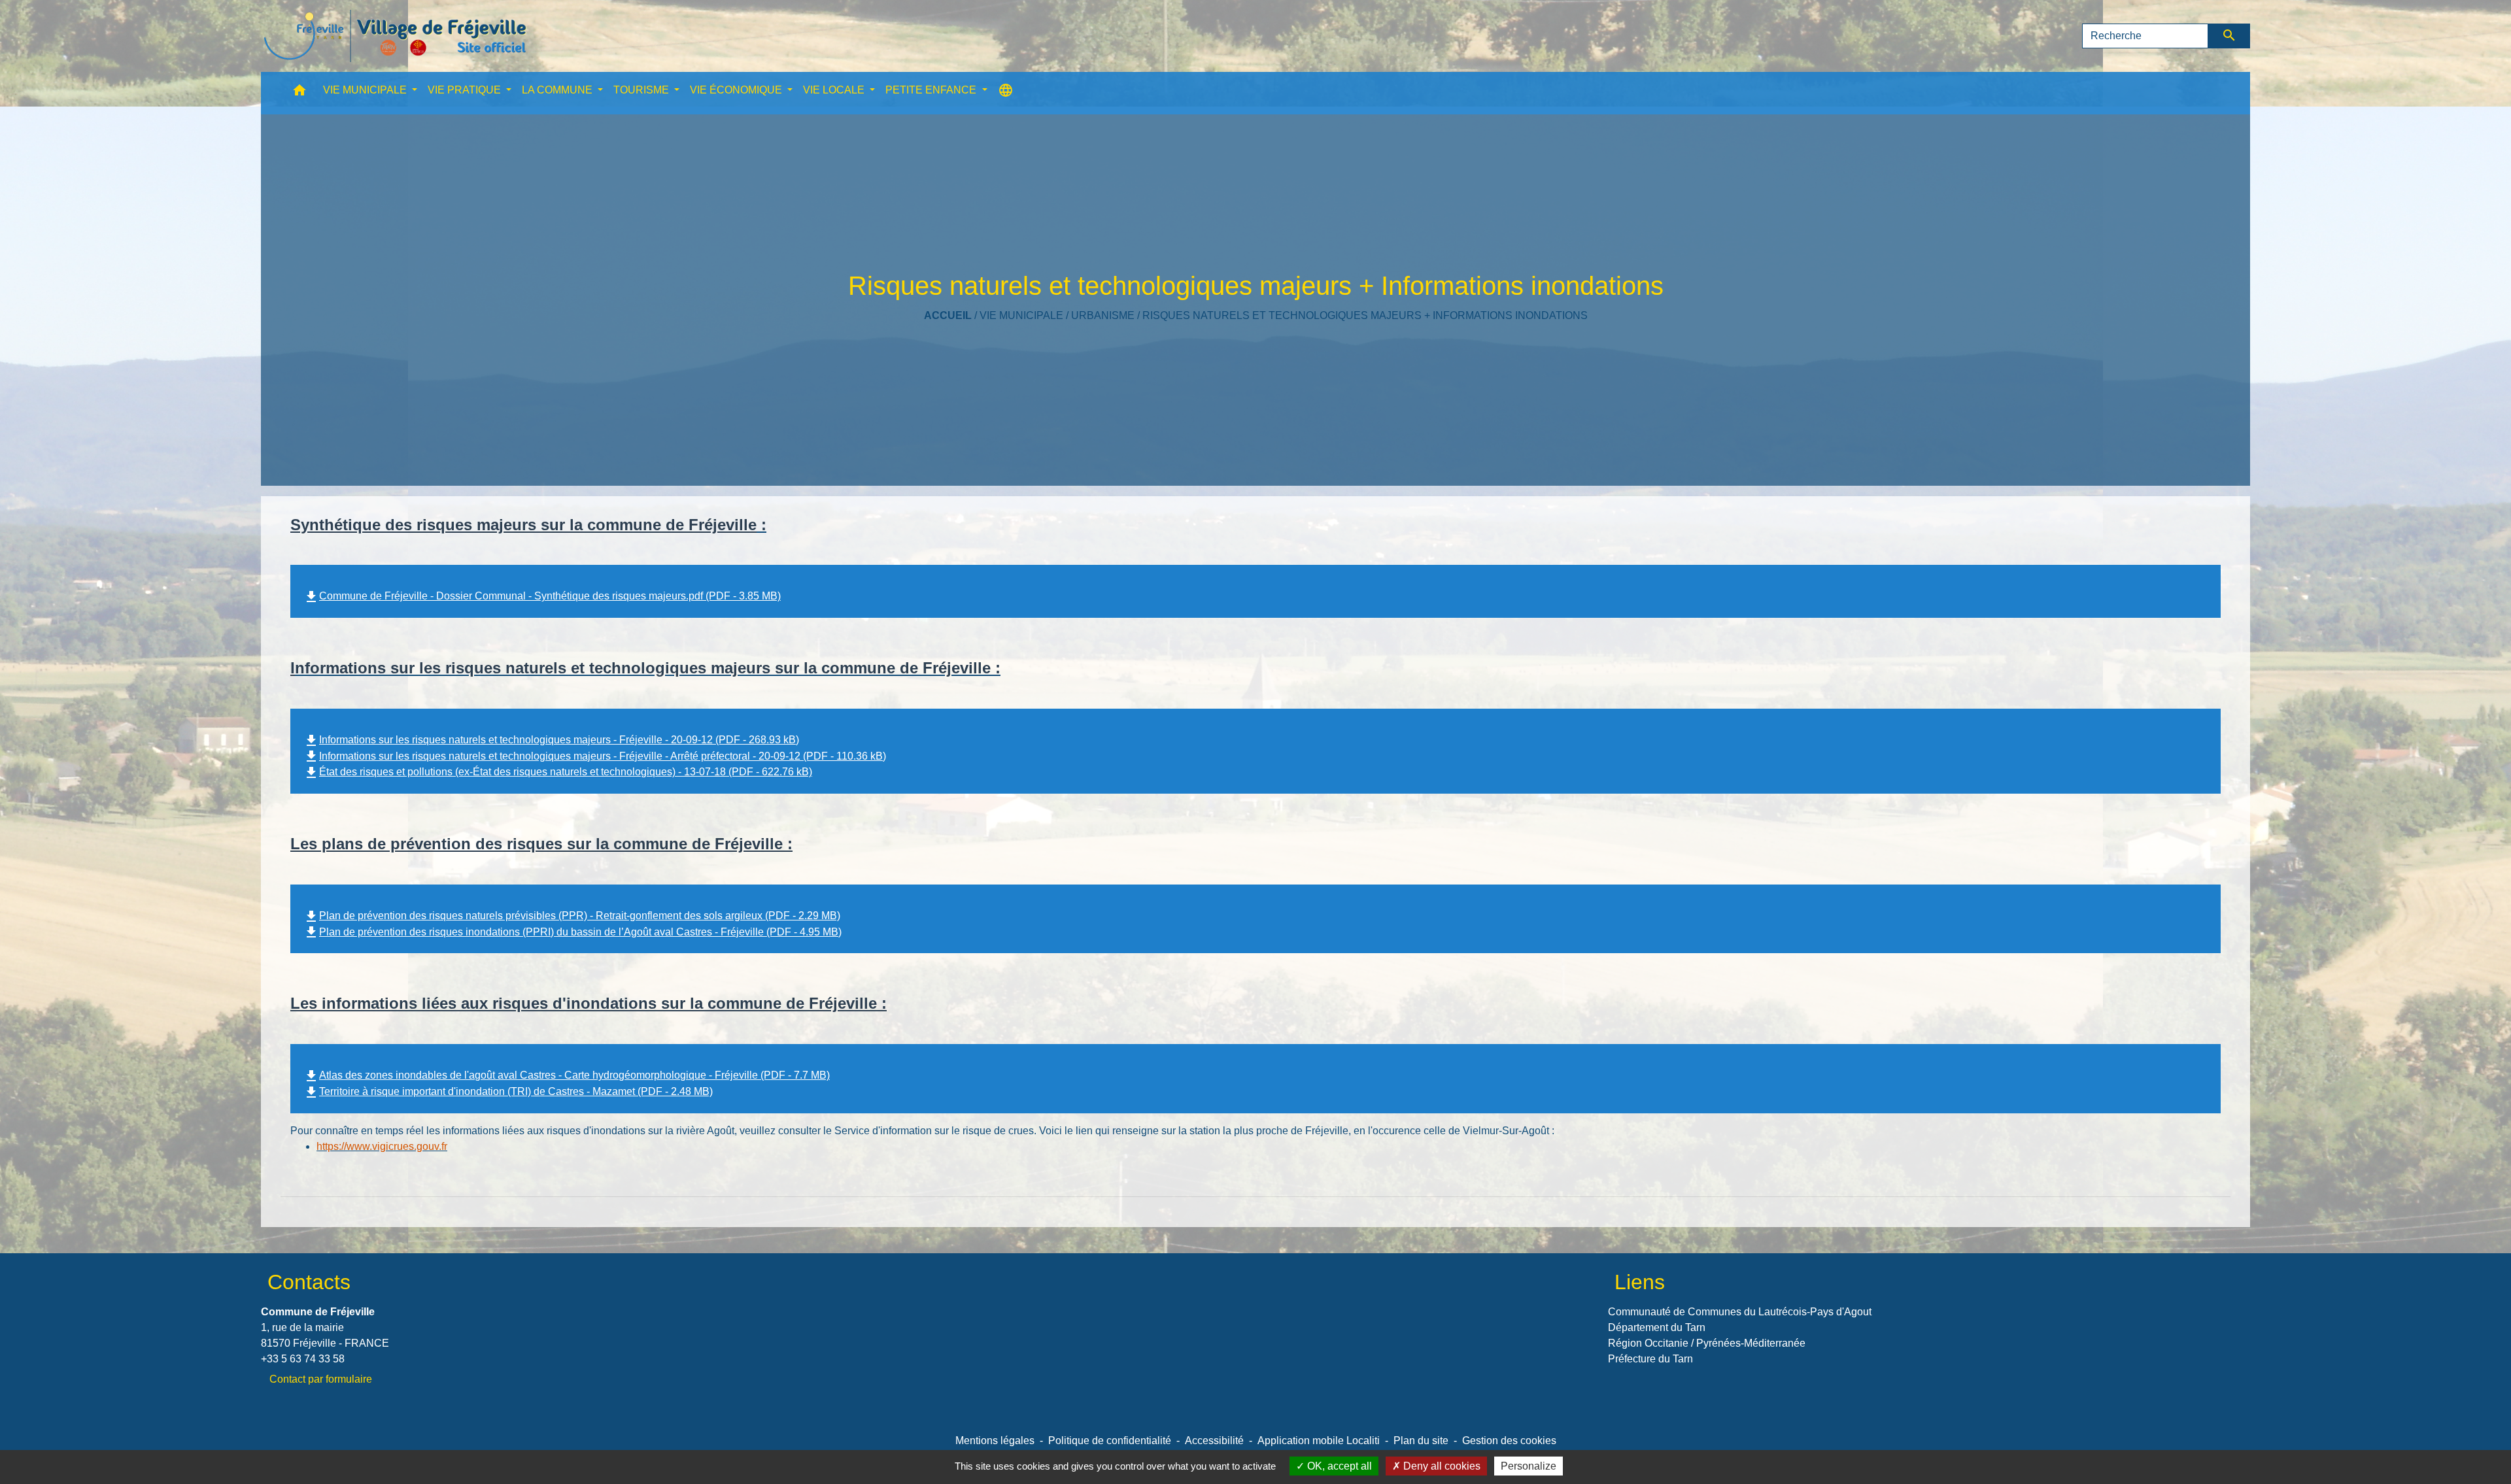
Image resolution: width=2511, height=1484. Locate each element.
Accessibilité (1214, 1441)
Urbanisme (1103, 315)
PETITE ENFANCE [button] (932, 90)
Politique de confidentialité (1110, 1441)
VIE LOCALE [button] (835, 90)
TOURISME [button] (642, 90)
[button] (299, 93)
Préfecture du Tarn (1650, 1359)
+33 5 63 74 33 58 (303, 1359)
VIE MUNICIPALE (1021, 315)
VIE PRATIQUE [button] (466, 90)
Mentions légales (995, 1441)
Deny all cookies (1441, 1466)
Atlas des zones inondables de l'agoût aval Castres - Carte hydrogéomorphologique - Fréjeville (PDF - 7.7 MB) (567, 1075)
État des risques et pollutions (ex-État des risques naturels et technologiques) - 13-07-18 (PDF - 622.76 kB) (558, 772)
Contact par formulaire (321, 1379)
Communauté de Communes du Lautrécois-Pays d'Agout (1740, 1312)
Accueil (948, 315)
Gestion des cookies (1509, 1441)
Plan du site (1421, 1441)
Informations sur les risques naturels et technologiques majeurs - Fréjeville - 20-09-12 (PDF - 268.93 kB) (551, 740)
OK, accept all (1338, 1466)
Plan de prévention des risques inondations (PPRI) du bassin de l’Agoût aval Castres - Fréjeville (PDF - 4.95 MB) (572, 932)
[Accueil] (395, 36)
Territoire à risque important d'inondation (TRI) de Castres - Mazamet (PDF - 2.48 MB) (508, 1091)
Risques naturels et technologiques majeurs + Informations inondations (1365, 315)
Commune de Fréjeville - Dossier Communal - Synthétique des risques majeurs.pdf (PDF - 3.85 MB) (542, 596)
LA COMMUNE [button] (558, 90)
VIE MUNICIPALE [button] (366, 90)
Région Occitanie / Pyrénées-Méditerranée (1707, 1343)
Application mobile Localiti (1319, 1441)
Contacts (309, 1282)
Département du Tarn (1657, 1327)
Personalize (1529, 1466)
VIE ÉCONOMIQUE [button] (737, 90)
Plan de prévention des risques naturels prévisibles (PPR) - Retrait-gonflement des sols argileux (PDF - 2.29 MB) (572, 916)
